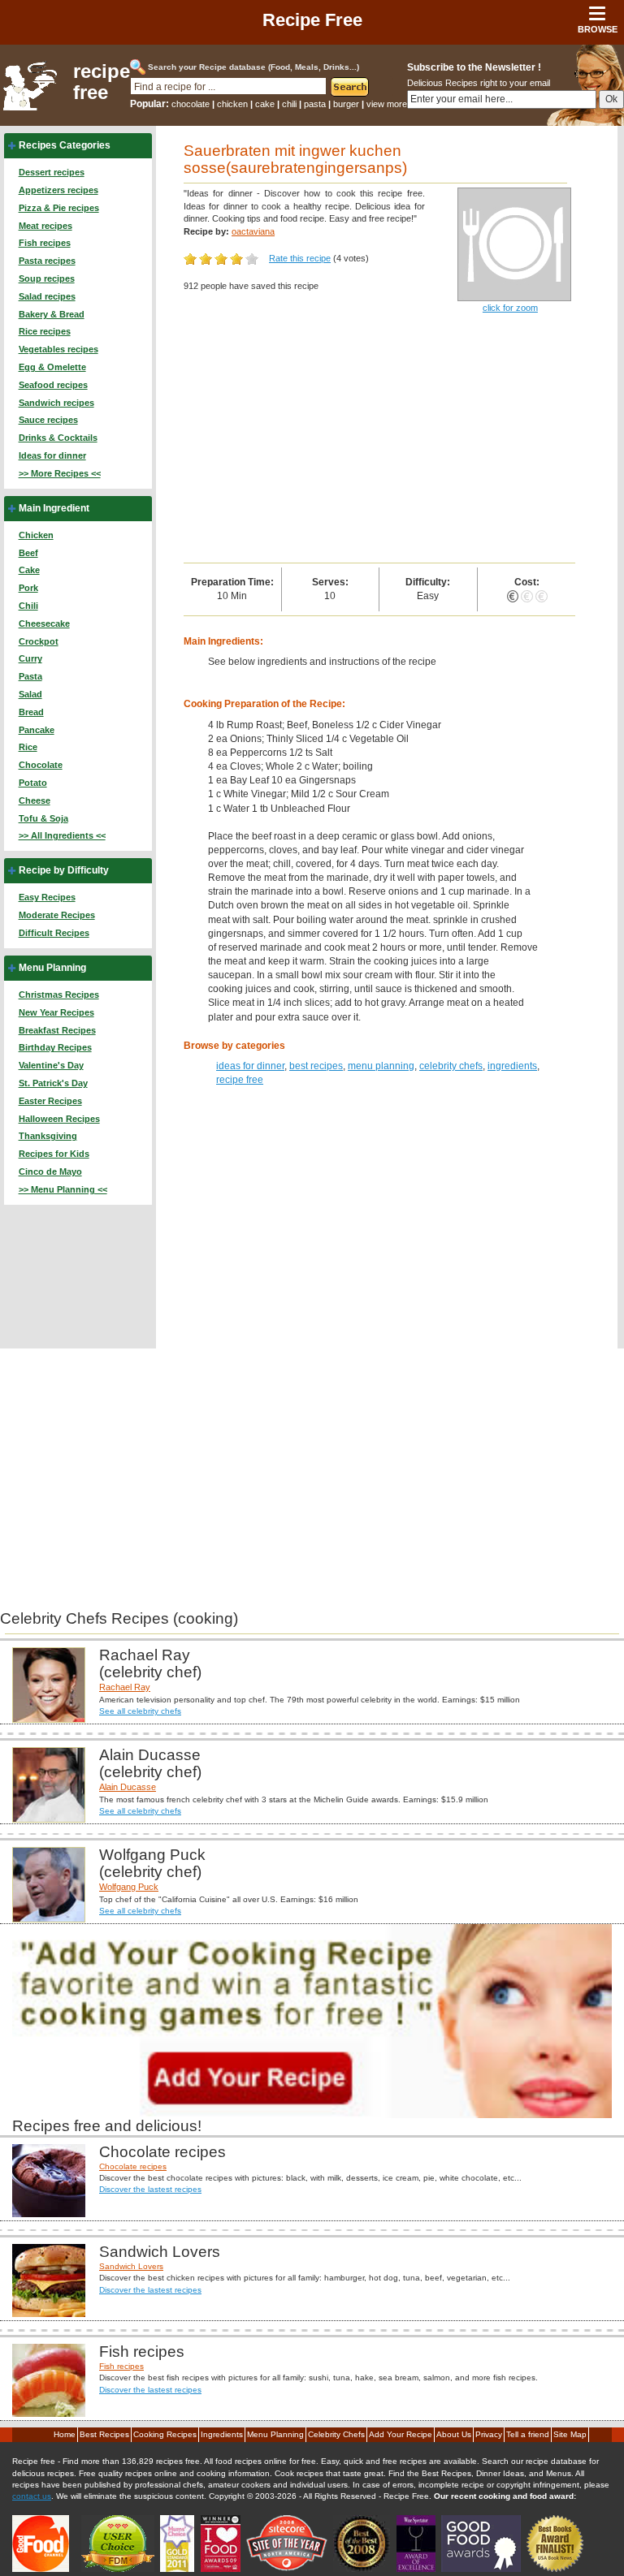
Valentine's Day (51, 1065)
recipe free (102, 82)
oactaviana (253, 231)
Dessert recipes (52, 172)
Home (65, 2434)
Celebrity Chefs (336, 2434)
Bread (31, 712)
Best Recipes (104, 2434)
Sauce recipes (48, 420)
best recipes (316, 1066)
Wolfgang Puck (129, 1887)
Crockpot (39, 641)
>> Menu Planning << (63, 1189)
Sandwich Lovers (131, 2266)
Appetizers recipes (58, 190)
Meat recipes (45, 226)
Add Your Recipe (401, 2434)
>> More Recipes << (60, 473)
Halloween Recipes (59, 1119)
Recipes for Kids (54, 1154)
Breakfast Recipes (57, 1030)
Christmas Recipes (59, 995)
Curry (30, 658)
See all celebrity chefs (140, 1711)
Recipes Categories (65, 145)
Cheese (35, 800)
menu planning (381, 1066)
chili (289, 104)
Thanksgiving (48, 1136)
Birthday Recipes (55, 1047)
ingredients (512, 1066)
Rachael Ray (125, 1687)
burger (346, 104)
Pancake (37, 730)
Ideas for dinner (52, 455)
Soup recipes (47, 278)
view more (387, 104)
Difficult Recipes (54, 933)
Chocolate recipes (133, 2166)
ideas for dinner (250, 1066)
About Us (454, 2434)
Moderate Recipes (57, 915)
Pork (28, 588)
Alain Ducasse (128, 1787)
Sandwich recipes (56, 403)
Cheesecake (44, 624)
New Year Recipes (56, 1012)
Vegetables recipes (58, 349)
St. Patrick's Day (53, 1083)
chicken (232, 104)
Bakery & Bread (52, 314)
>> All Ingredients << (62, 835)
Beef (28, 553)
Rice (28, 747)
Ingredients (222, 2434)
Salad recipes (47, 296)
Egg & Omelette (52, 367)
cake (265, 104)
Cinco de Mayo (50, 1171)
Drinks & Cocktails (58, 438)
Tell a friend (528, 2434)
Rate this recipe (300, 258)
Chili (28, 606)
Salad (30, 694)
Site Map (570, 2434)
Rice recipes (45, 331)
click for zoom (510, 308)
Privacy (489, 2434)
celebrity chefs (451, 1066)
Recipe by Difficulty (64, 870)
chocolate (191, 104)
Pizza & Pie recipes (59, 208)
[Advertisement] (379, 441)
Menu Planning (52, 968)
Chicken (36, 535)
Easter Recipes (50, 1101)
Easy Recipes (47, 897)
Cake (29, 570)
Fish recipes (45, 243)
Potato (33, 783)
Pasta (30, 676)
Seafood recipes (53, 385)
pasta (315, 104)
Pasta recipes (47, 261)
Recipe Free (312, 20)
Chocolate (41, 765)
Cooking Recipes (165, 2434)
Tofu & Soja (43, 818)
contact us (32, 2496)
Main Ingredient (54, 508)
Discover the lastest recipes (150, 2189)
